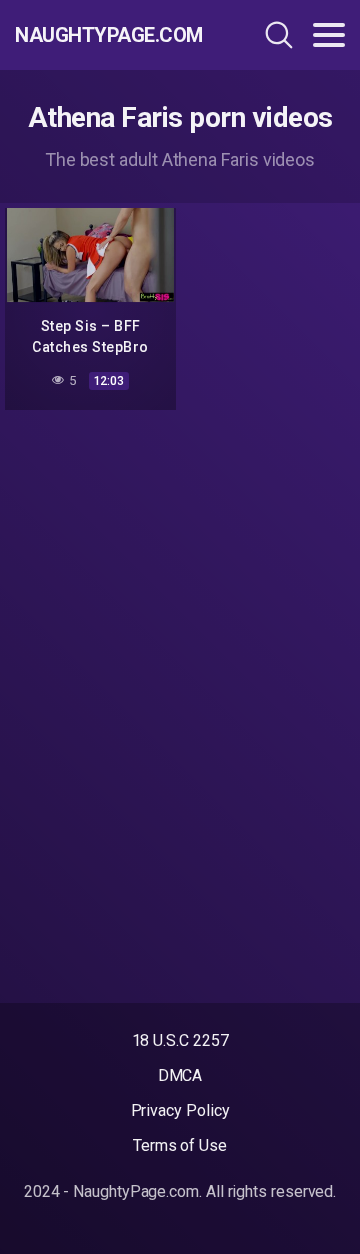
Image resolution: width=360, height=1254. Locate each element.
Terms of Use (180, 1145)
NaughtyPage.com (109, 35)
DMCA (180, 1075)
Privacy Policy (180, 1110)
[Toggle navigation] (329, 35)
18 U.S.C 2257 (180, 1040)
